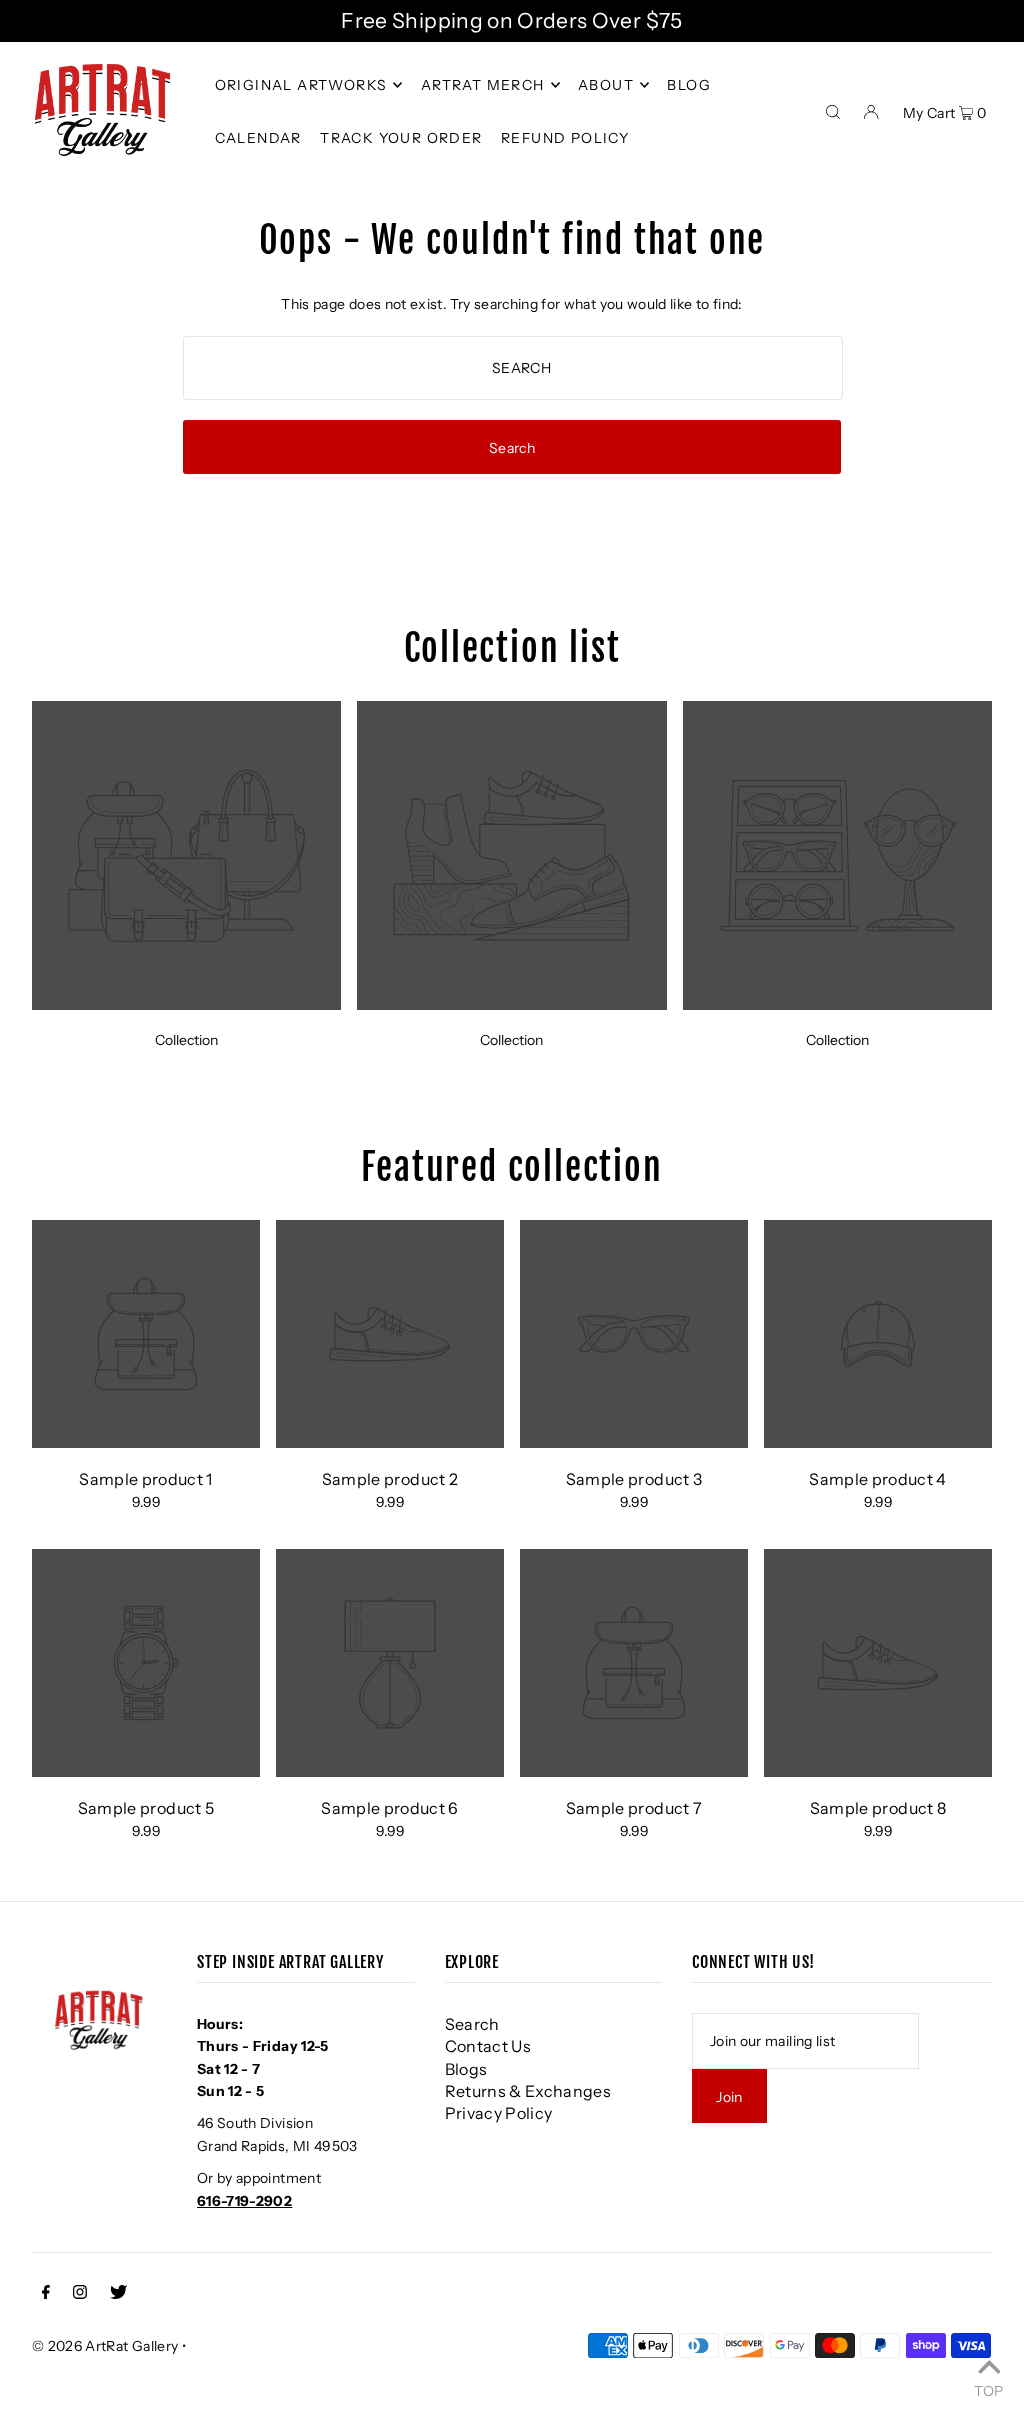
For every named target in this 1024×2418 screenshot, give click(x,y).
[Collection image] (186, 1004)
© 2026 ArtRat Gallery (105, 2346)
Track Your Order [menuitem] (401, 138)
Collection (186, 1040)
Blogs (466, 2069)
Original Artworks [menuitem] (301, 85)
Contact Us (488, 2046)
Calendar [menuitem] (258, 138)
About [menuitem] (606, 85)
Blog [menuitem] (689, 85)
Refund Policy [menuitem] (565, 138)
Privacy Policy (499, 2113)
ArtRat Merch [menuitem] (483, 85)
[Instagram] (80, 2294)
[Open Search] (833, 110)
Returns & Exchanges (528, 2091)
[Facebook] (46, 2294)
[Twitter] (118, 2294)
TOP (988, 2390)
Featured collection (511, 1167)
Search (472, 2024)
